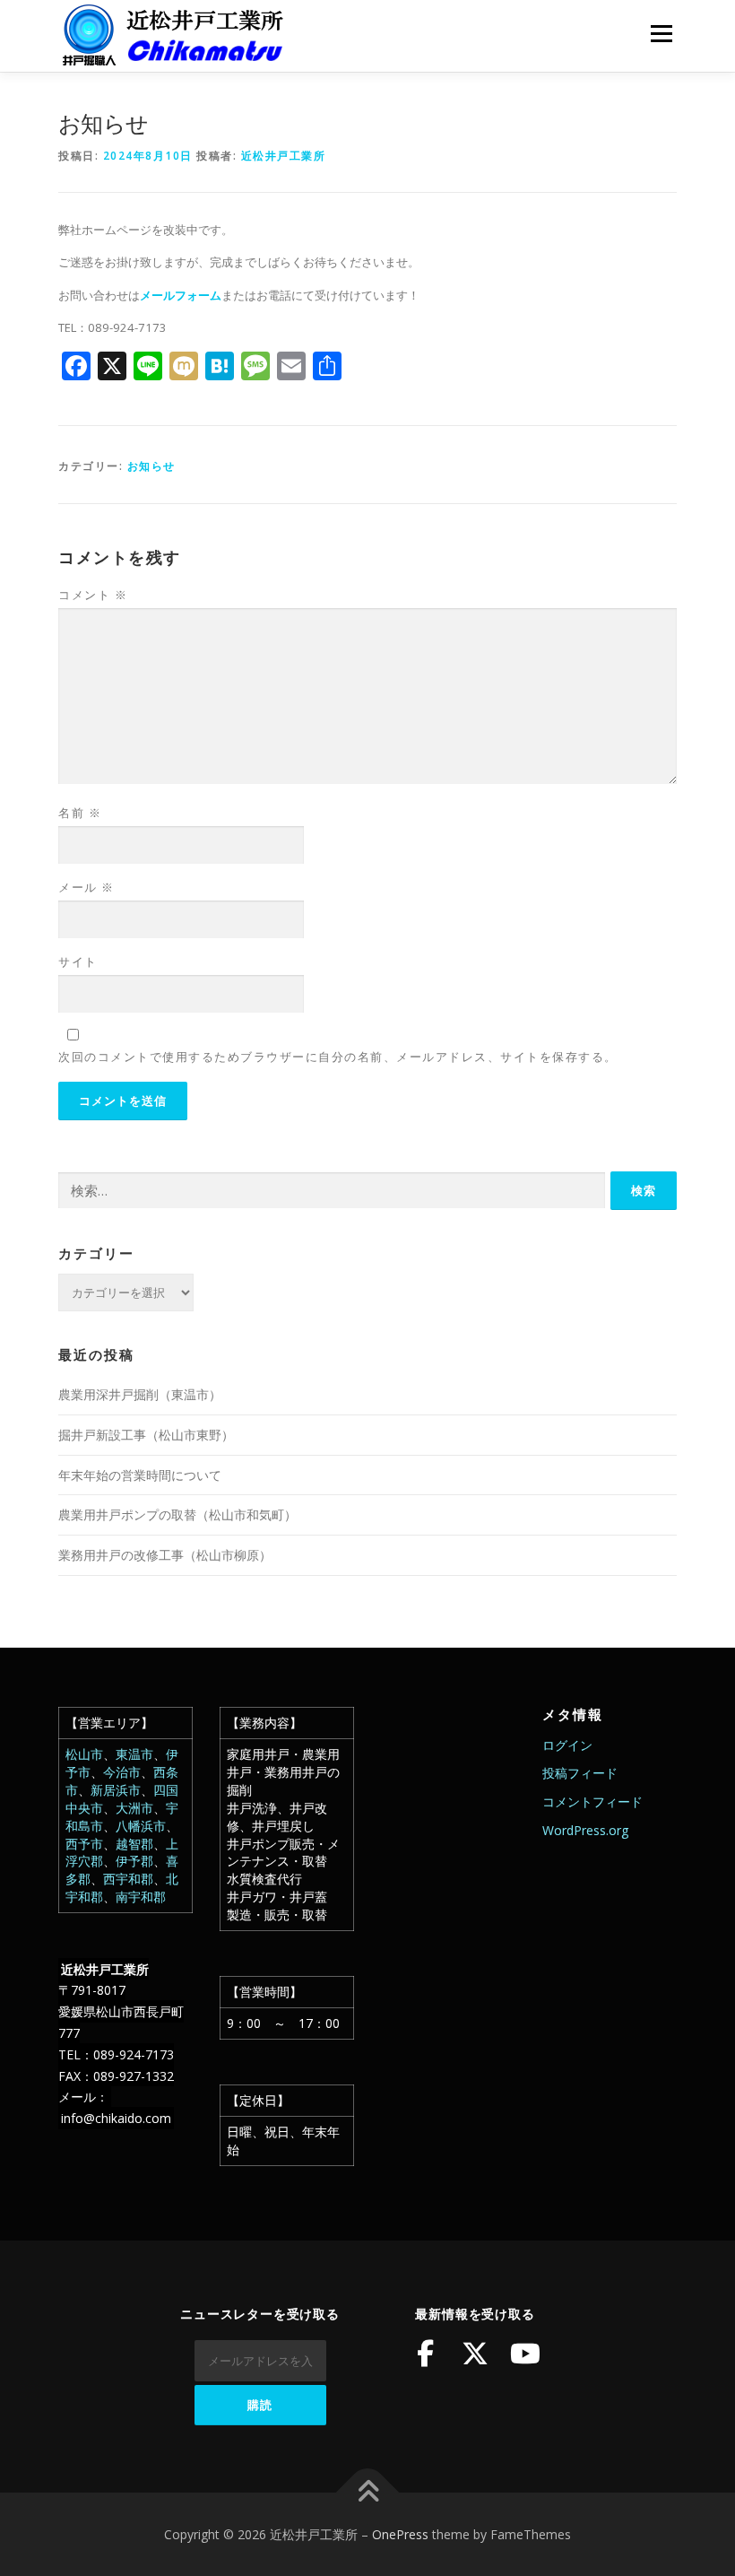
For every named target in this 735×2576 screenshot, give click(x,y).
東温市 (134, 1754)
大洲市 (134, 1808)
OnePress (400, 2534)
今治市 (122, 1772)
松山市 (84, 1754)
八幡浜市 (141, 1826)
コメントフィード (592, 1801)
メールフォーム (181, 295)
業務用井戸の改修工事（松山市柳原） (165, 1555)
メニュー (661, 33)
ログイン (567, 1745)
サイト (78, 962)
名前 (80, 813)
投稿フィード (580, 1773)
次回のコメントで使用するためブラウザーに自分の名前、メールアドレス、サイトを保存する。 (338, 1057)
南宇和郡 (141, 1897)
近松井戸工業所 (284, 156)
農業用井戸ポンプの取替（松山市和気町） (177, 1514)
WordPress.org (585, 1830)
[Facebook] (425, 2354)
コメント (93, 595)
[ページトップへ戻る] (368, 2492)
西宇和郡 (128, 1879)
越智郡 (134, 1844)
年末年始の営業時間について (140, 1475)
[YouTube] (525, 2354)
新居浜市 (116, 1790)
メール (86, 887)
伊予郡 (134, 1861)
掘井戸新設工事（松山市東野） (146, 1435)
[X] (475, 2354)
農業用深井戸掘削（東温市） (140, 1394)
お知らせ (151, 466)
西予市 (84, 1844)
